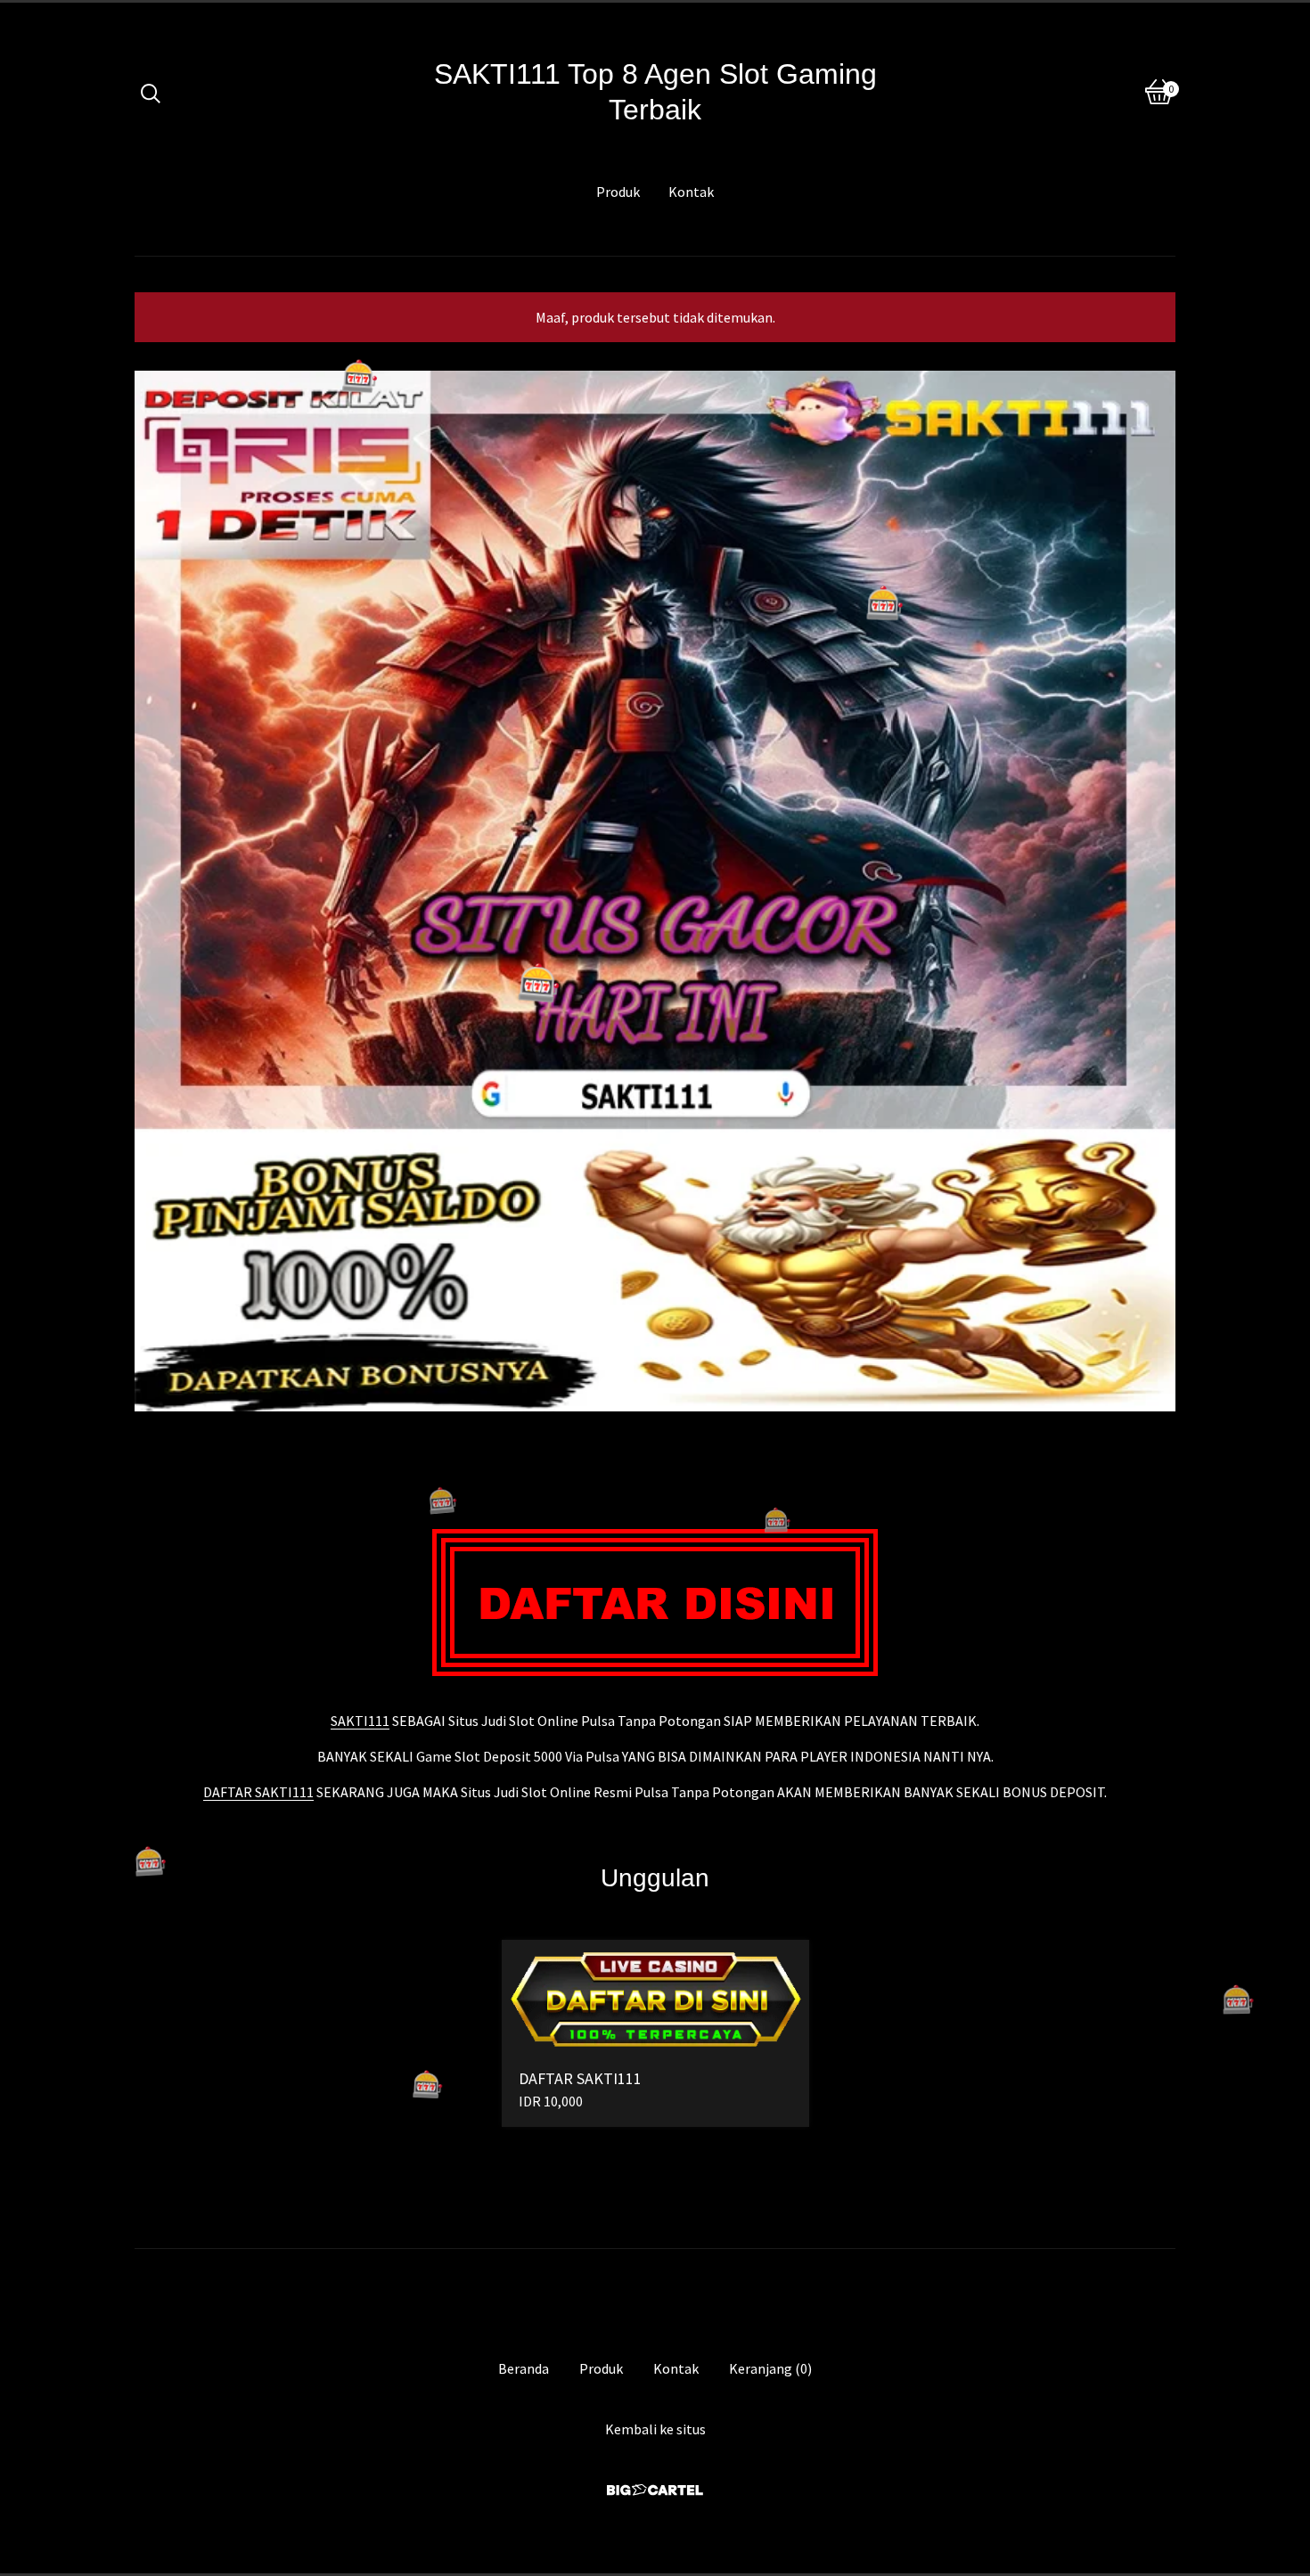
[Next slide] (1150, 878)
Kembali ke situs (655, 2429)
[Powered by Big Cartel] (655, 2490)
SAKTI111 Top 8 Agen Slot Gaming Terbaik (655, 92)
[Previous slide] (160, 878)
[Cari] (151, 92)
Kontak (691, 192)
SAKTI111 (360, 1721)
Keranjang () (770, 2368)
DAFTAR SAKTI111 (258, 1792)
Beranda (524, 2368)
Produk (618, 192)
